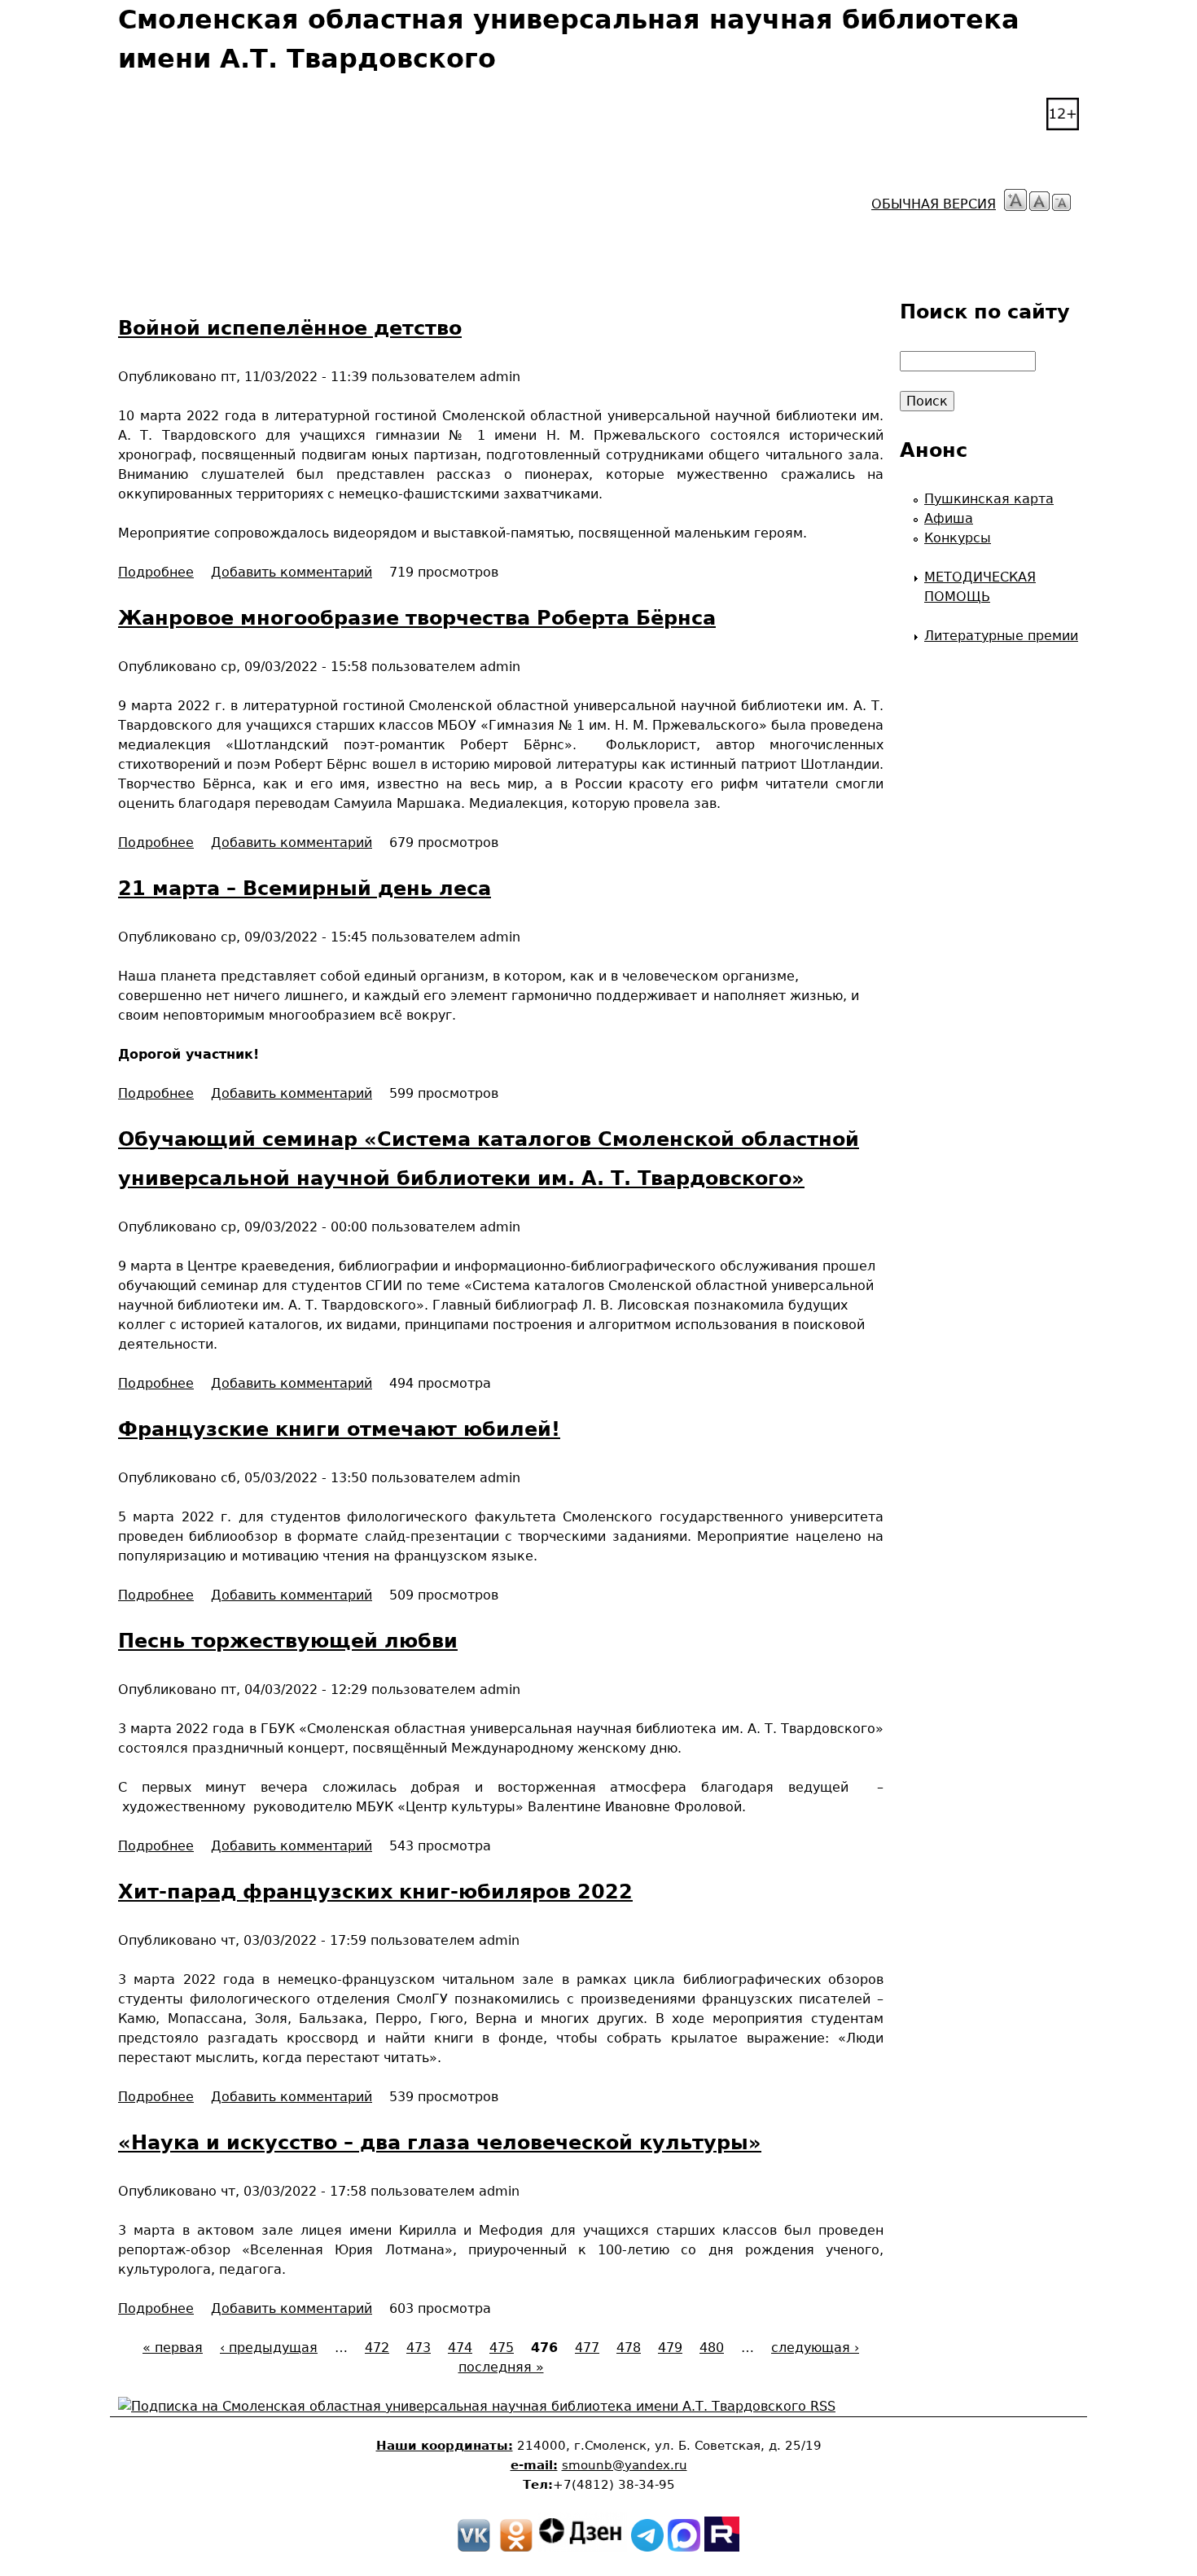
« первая (173, 2348)
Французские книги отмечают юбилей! (339, 1429)
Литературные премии (1001, 636)
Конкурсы (958, 538)
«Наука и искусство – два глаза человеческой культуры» (440, 2143)
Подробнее (156, 572)
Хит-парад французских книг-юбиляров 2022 (375, 1892)
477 (587, 2348)
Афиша (949, 518)
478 (629, 2348)
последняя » (501, 2367)
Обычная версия (934, 204)
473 (419, 2348)
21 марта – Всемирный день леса (305, 889)
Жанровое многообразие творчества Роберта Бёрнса (417, 618)
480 (712, 2348)
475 (502, 2348)
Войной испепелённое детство (290, 328)
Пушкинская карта (989, 499)
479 (670, 2348)
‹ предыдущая (269, 2348)
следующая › (815, 2348)
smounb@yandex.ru (625, 2465)
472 (377, 2348)
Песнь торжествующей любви (288, 1641)
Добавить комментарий (292, 572)
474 (460, 2348)
